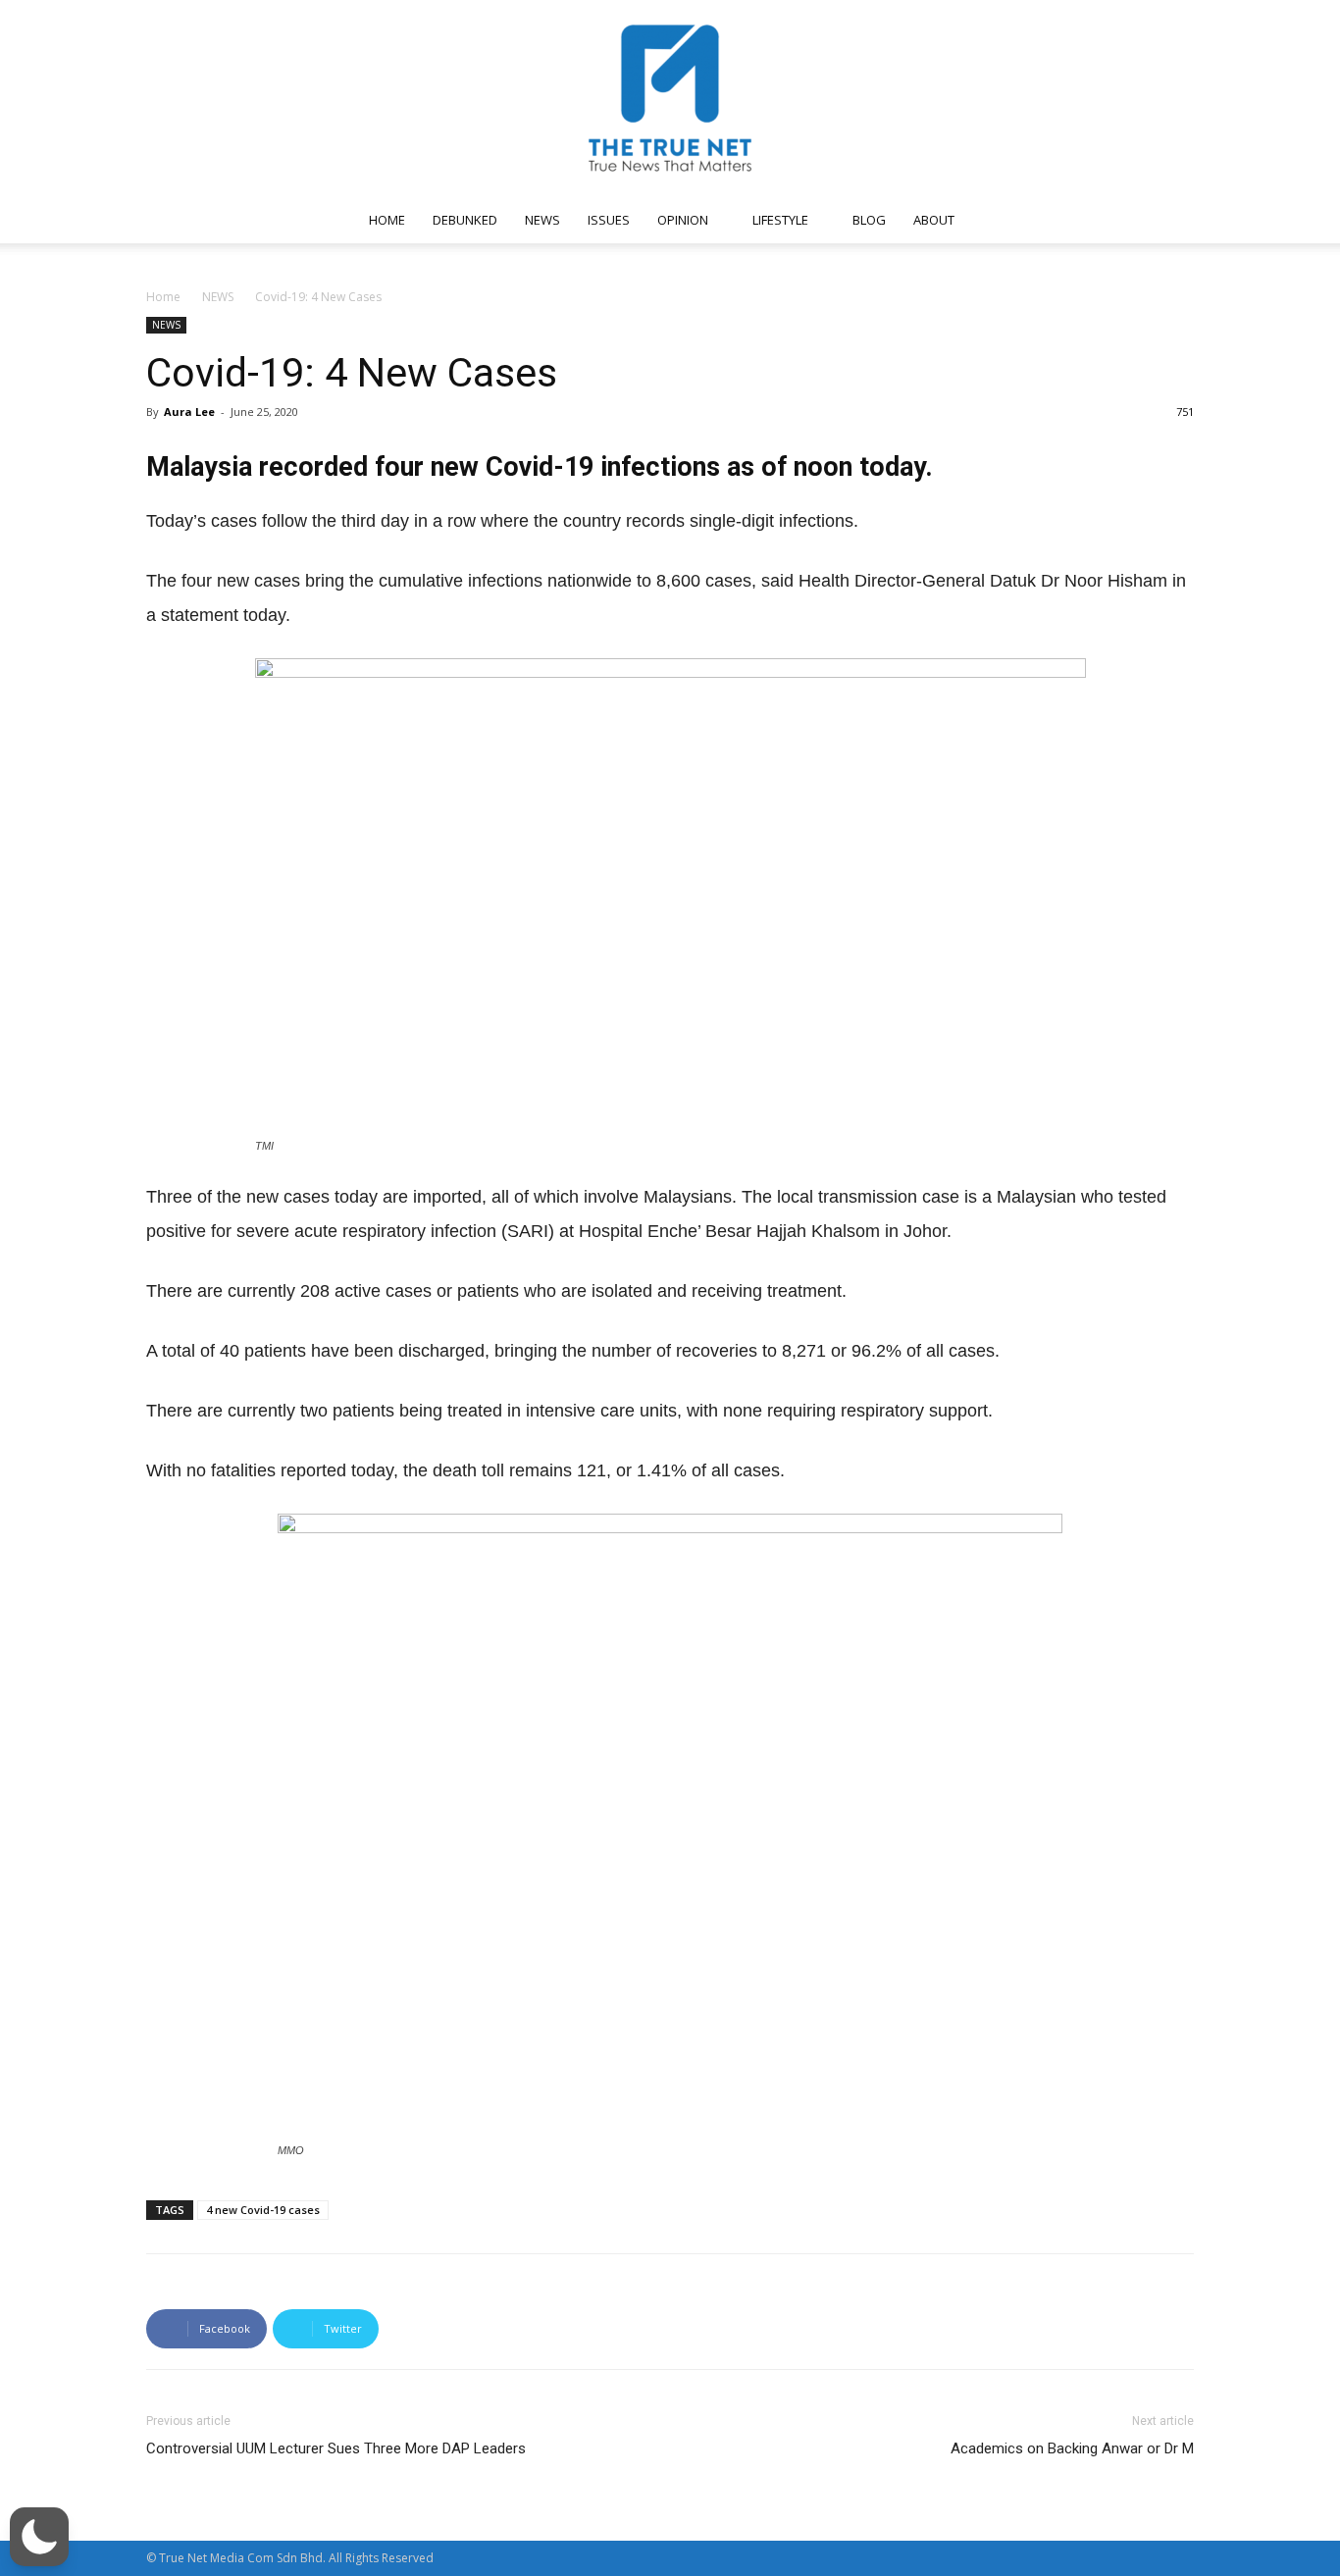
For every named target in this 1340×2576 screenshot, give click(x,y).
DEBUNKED (465, 220)
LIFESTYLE (780, 220)
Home (163, 297)
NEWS (542, 220)
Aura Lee (189, 412)
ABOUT (934, 220)
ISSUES (609, 220)
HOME (387, 220)
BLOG (869, 220)
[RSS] (1062, 220)
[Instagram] (1030, 220)
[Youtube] (1127, 220)
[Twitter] (1095, 220)
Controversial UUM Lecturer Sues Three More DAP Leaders (336, 2448)
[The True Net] (670, 98)
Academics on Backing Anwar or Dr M (1072, 2448)
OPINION (683, 220)
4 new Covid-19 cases (263, 2210)
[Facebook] (998, 220)
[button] (1170, 221)
